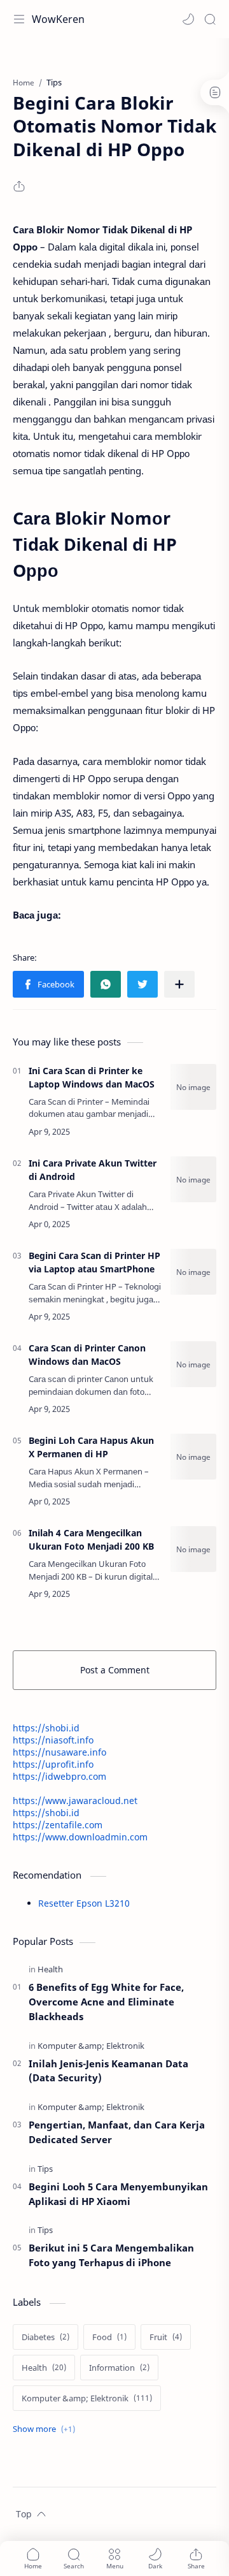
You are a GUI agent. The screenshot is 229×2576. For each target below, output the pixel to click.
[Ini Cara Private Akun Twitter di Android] (193, 1179)
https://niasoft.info (53, 1740)
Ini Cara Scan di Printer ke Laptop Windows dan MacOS (92, 1077)
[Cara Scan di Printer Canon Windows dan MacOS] (193, 1364)
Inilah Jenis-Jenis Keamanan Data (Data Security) (108, 2071)
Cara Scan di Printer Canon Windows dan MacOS (87, 1355)
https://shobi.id (46, 1728)
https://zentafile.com (58, 1825)
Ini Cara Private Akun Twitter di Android (93, 1170)
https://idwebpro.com (59, 1776)
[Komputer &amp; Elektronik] (91, 2046)
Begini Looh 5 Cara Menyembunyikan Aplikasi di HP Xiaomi (118, 2194)
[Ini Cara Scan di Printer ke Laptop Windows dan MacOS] (193, 1087)
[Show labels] (46, 2429)
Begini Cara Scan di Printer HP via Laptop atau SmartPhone (94, 1262)
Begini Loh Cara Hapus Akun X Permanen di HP (91, 1447)
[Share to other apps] (179, 984)
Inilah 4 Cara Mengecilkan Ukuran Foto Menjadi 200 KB (91, 1539)
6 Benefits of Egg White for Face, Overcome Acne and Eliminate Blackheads (106, 2002)
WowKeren (58, 19)
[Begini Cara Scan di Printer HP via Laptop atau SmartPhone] (193, 1272)
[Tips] (45, 2169)
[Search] (210, 19)
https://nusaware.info (59, 1752)
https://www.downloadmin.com (80, 1837)
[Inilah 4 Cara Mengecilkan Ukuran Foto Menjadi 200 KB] (193, 1549)
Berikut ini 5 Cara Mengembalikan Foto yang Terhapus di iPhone (111, 2255)
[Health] (50, 1969)
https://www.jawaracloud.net (75, 1801)
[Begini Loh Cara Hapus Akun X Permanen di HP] (193, 1457)
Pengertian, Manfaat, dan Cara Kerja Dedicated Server (117, 2132)
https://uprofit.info (53, 1764)
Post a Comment (115, 1670)
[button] (188, 19)
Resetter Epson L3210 (84, 1903)
